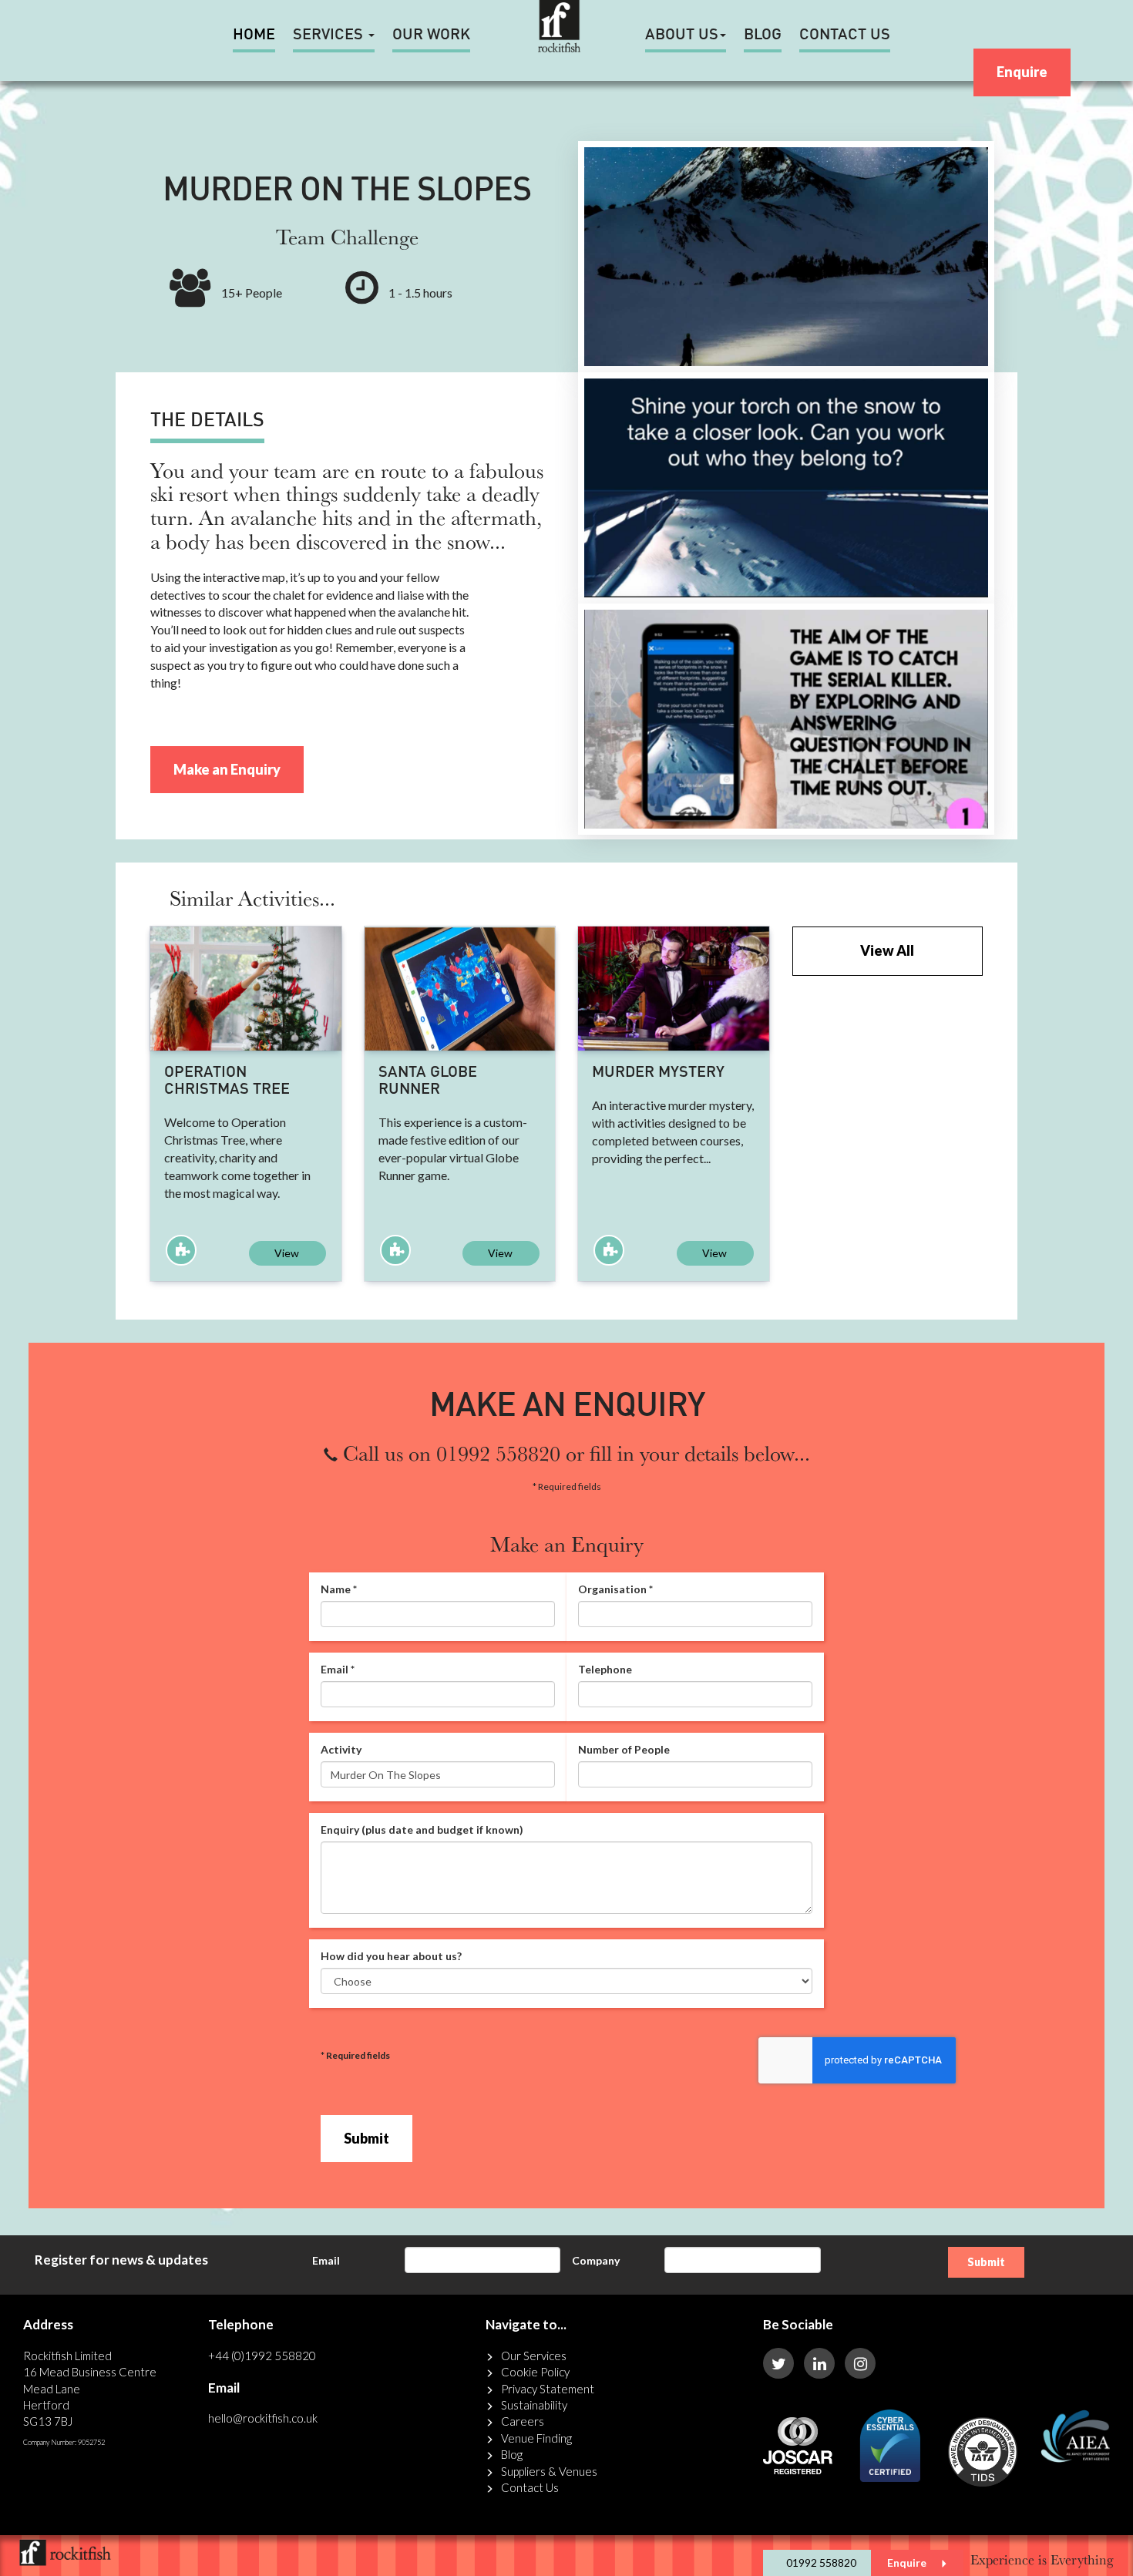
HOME (254, 35)
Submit (366, 2138)
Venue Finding (536, 2438)
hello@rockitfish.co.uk (263, 2418)
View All (887, 950)
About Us (682, 35)
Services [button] (330, 35)
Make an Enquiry (227, 769)
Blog (763, 35)
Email (326, 2260)
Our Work (431, 35)
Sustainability (534, 2405)
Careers (523, 2421)
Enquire (1022, 72)
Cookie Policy (535, 2372)
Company (596, 2260)
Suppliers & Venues (549, 2471)
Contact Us (845, 35)
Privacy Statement (548, 2389)
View (287, 1253)
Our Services (534, 2356)
